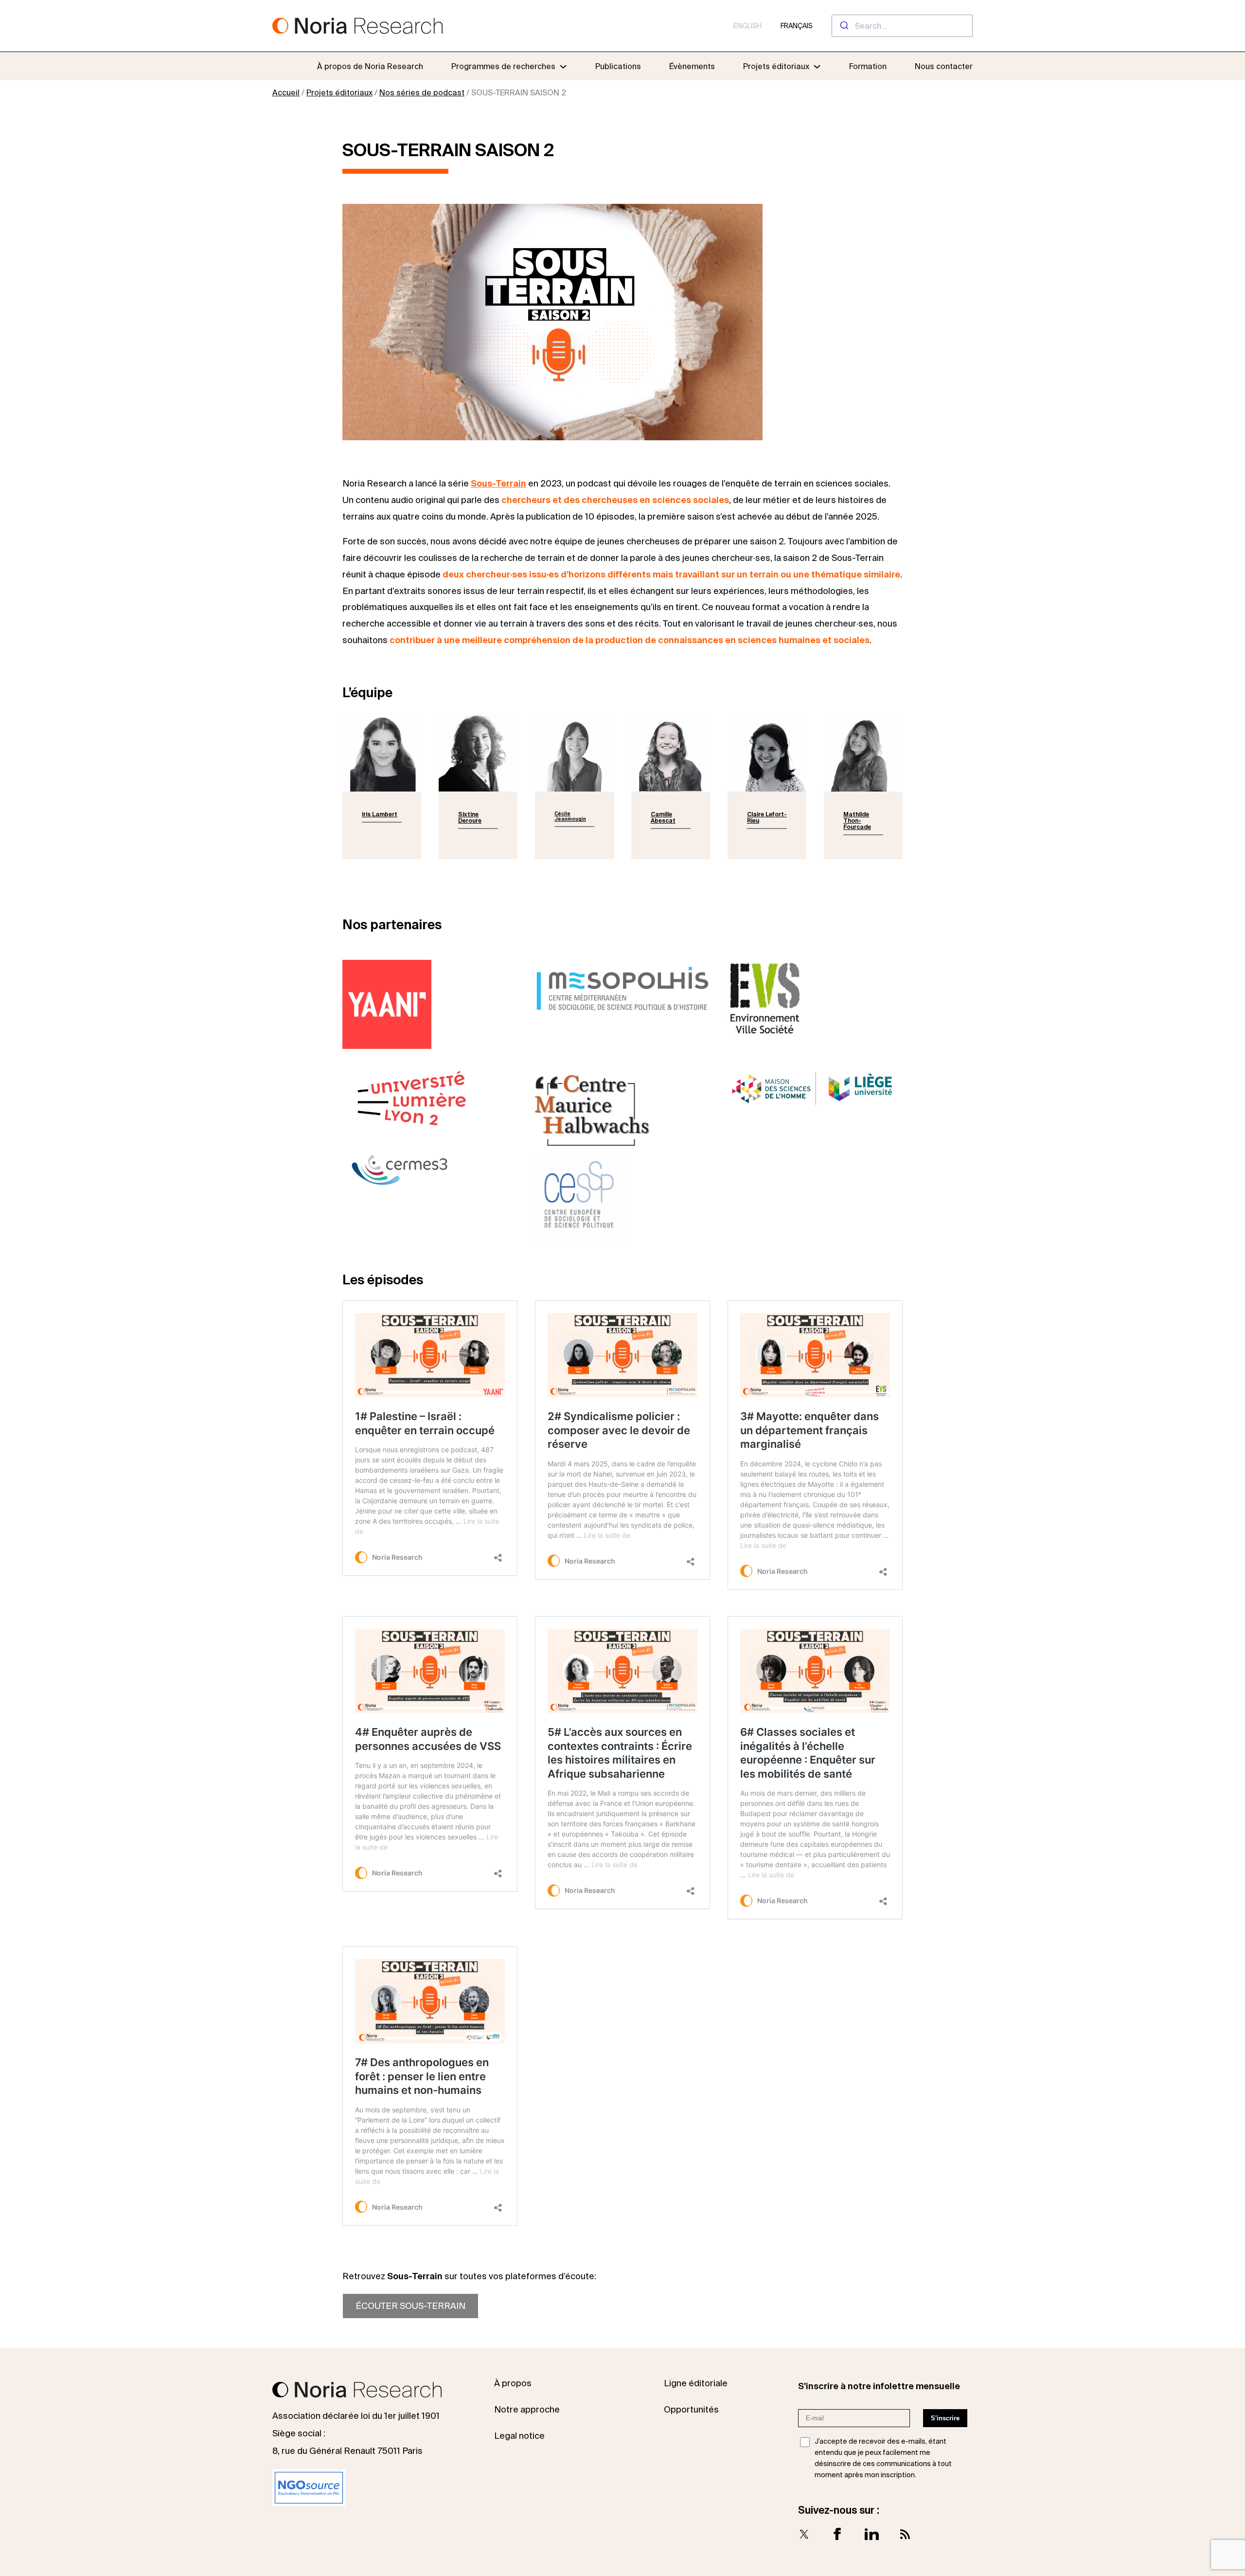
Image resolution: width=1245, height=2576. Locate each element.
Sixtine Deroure (470, 817)
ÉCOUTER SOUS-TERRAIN (410, 2306)
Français (797, 26)
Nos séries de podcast (422, 92)
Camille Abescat (663, 817)
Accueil (286, 92)
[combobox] (902, 26)
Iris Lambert (380, 814)
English (747, 26)
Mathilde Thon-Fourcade (857, 820)
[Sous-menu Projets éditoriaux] (817, 66)
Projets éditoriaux (339, 92)
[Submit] (844, 26)
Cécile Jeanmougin (570, 816)
